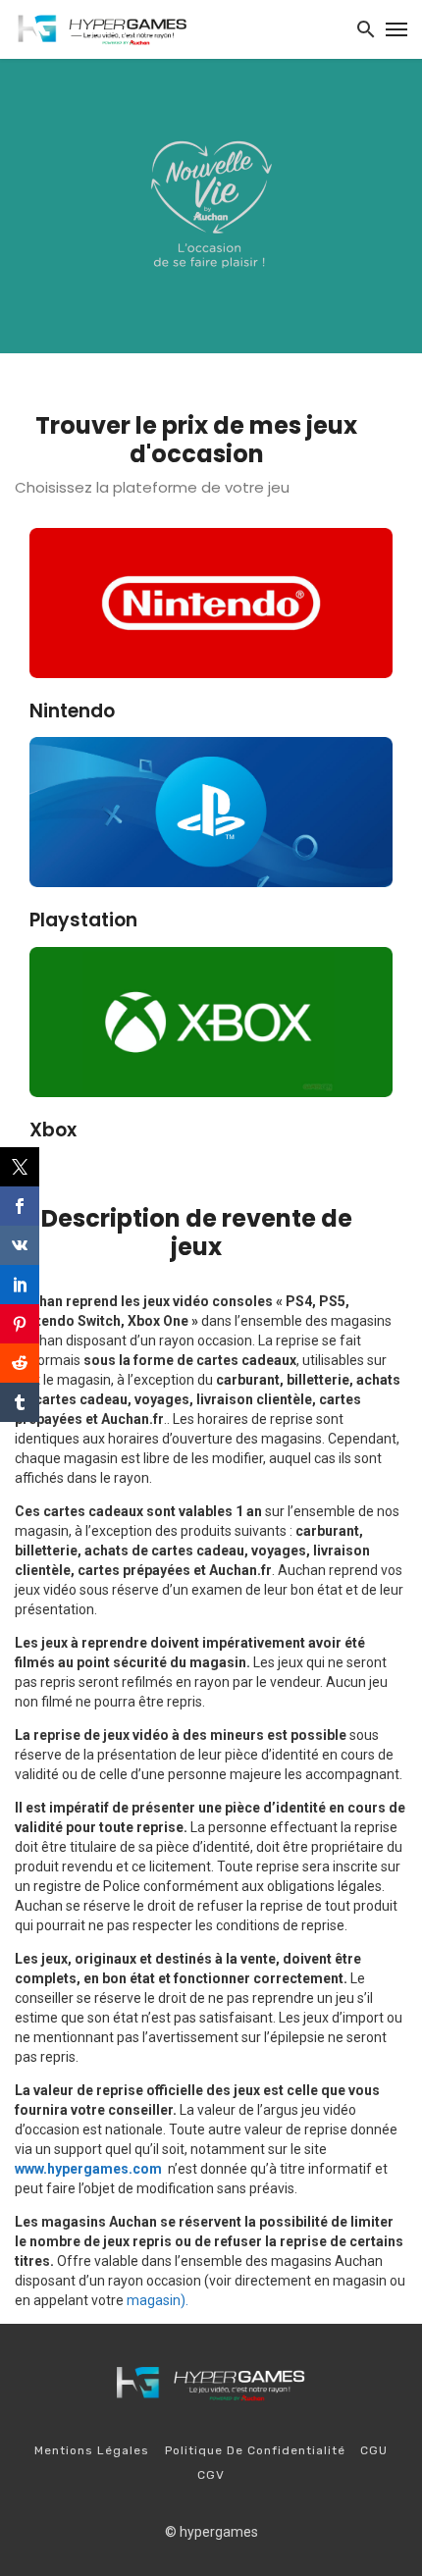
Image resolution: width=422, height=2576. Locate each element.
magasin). (158, 2300)
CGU (374, 2450)
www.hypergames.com (88, 2169)
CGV (211, 2475)
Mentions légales (92, 2450)
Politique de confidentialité (255, 2450)
